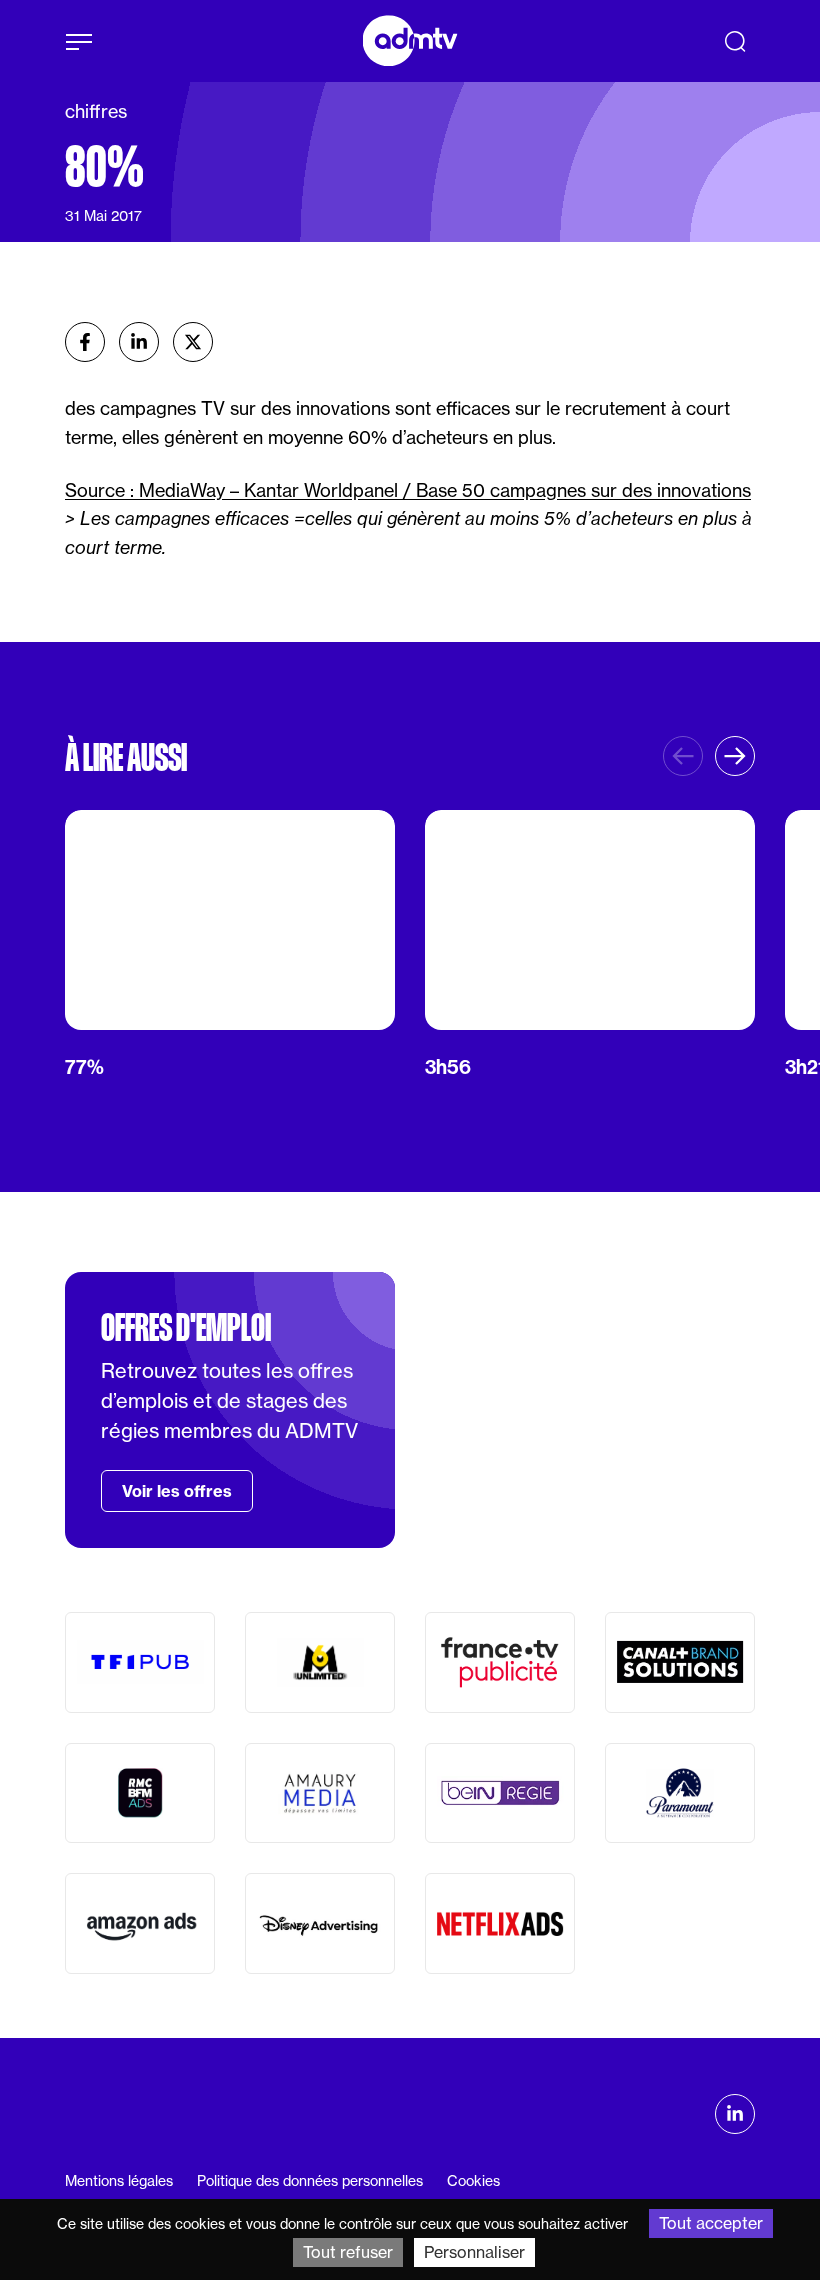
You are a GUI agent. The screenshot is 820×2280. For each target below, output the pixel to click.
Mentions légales (119, 2180)
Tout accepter (711, 2223)
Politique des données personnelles (310, 2180)
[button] (735, 756)
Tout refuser (348, 2252)
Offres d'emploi (186, 1328)
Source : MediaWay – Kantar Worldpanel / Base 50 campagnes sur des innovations (408, 490)
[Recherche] (735, 41)
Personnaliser (474, 2252)
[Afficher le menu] (79, 42)
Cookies (473, 2180)
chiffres (96, 111)
